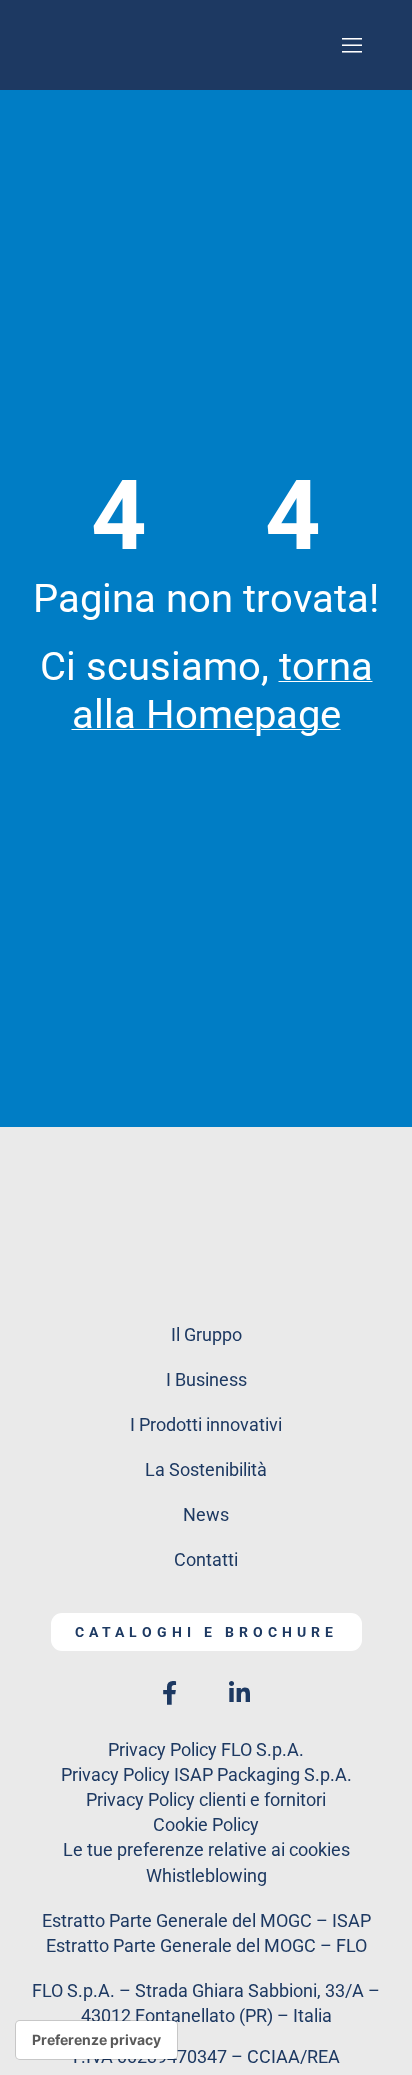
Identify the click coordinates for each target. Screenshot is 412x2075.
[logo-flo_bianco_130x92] (206, 28)
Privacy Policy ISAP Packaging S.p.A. (206, 1774)
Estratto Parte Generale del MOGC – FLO (206, 1945)
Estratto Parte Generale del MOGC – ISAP (206, 1920)
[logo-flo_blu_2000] (206, 1167)
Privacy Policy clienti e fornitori (206, 1799)
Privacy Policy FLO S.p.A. (206, 1749)
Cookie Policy (206, 1824)
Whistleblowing (206, 1875)
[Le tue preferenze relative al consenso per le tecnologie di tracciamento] (96, 2040)
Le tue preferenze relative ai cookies (206, 1849)
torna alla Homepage (222, 690)
